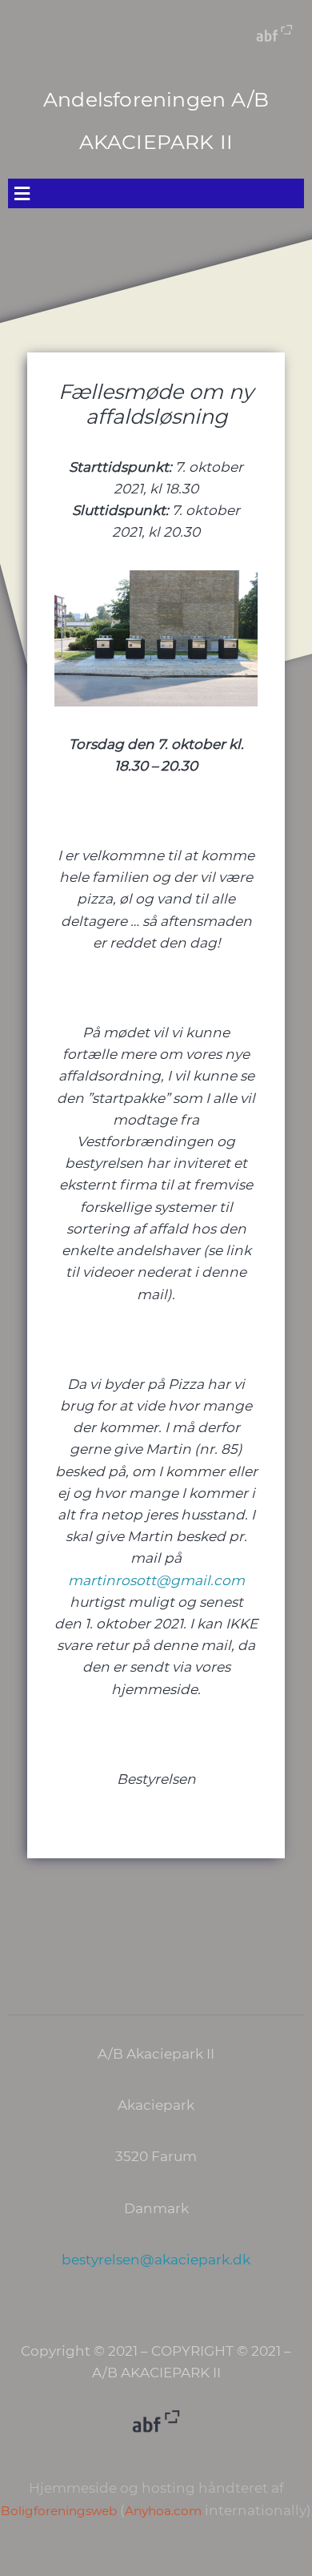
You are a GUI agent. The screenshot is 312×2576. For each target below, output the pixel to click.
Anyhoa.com (163, 2511)
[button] (156, 193)
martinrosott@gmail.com (156, 1580)
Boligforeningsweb (59, 2511)
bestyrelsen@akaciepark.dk (156, 2260)
